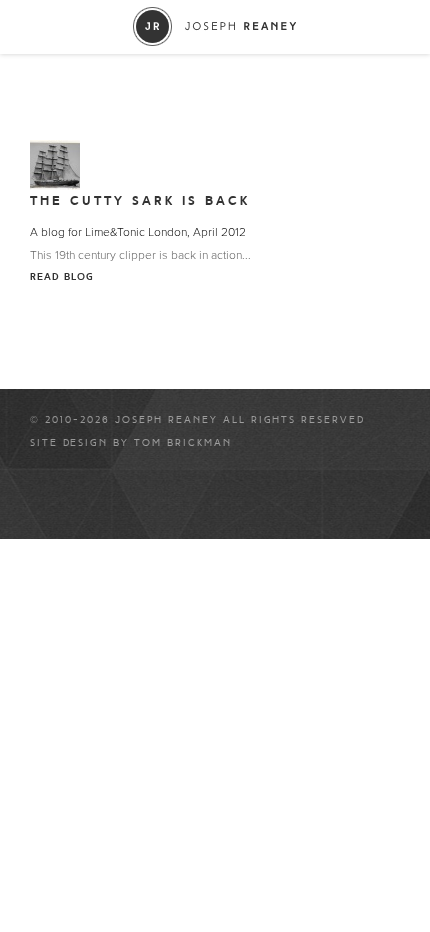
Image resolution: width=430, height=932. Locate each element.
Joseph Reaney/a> (215, 26)
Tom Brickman (183, 443)
